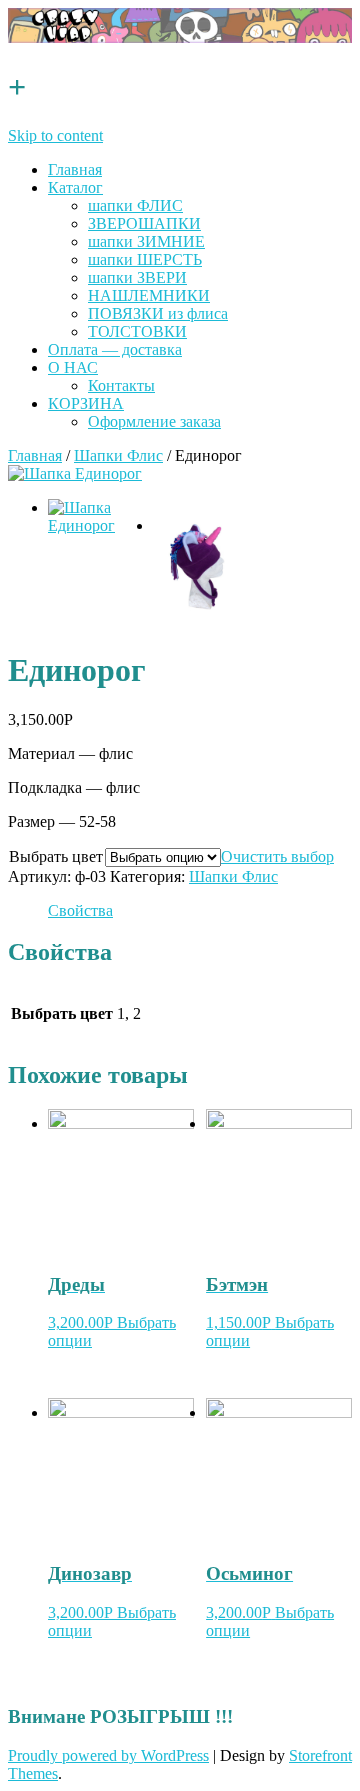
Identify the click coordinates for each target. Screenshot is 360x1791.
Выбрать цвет (56, 856)
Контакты (121, 385)
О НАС (73, 367)
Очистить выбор (277, 856)
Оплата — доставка (115, 349)
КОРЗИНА (86, 403)
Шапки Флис (118, 455)
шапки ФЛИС (135, 205)
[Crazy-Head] (180, 37)
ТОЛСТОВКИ (137, 331)
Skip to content (55, 135)
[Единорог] (199, 565)
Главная (75, 169)
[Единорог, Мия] (75, 473)
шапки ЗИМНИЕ (146, 241)
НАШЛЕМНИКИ (149, 295)
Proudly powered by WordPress (108, 1755)
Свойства (80, 910)
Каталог (75, 187)
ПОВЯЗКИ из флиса (158, 313)
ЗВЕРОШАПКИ (144, 223)
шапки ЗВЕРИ (137, 277)
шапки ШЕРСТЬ (145, 259)
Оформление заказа (154, 421)
